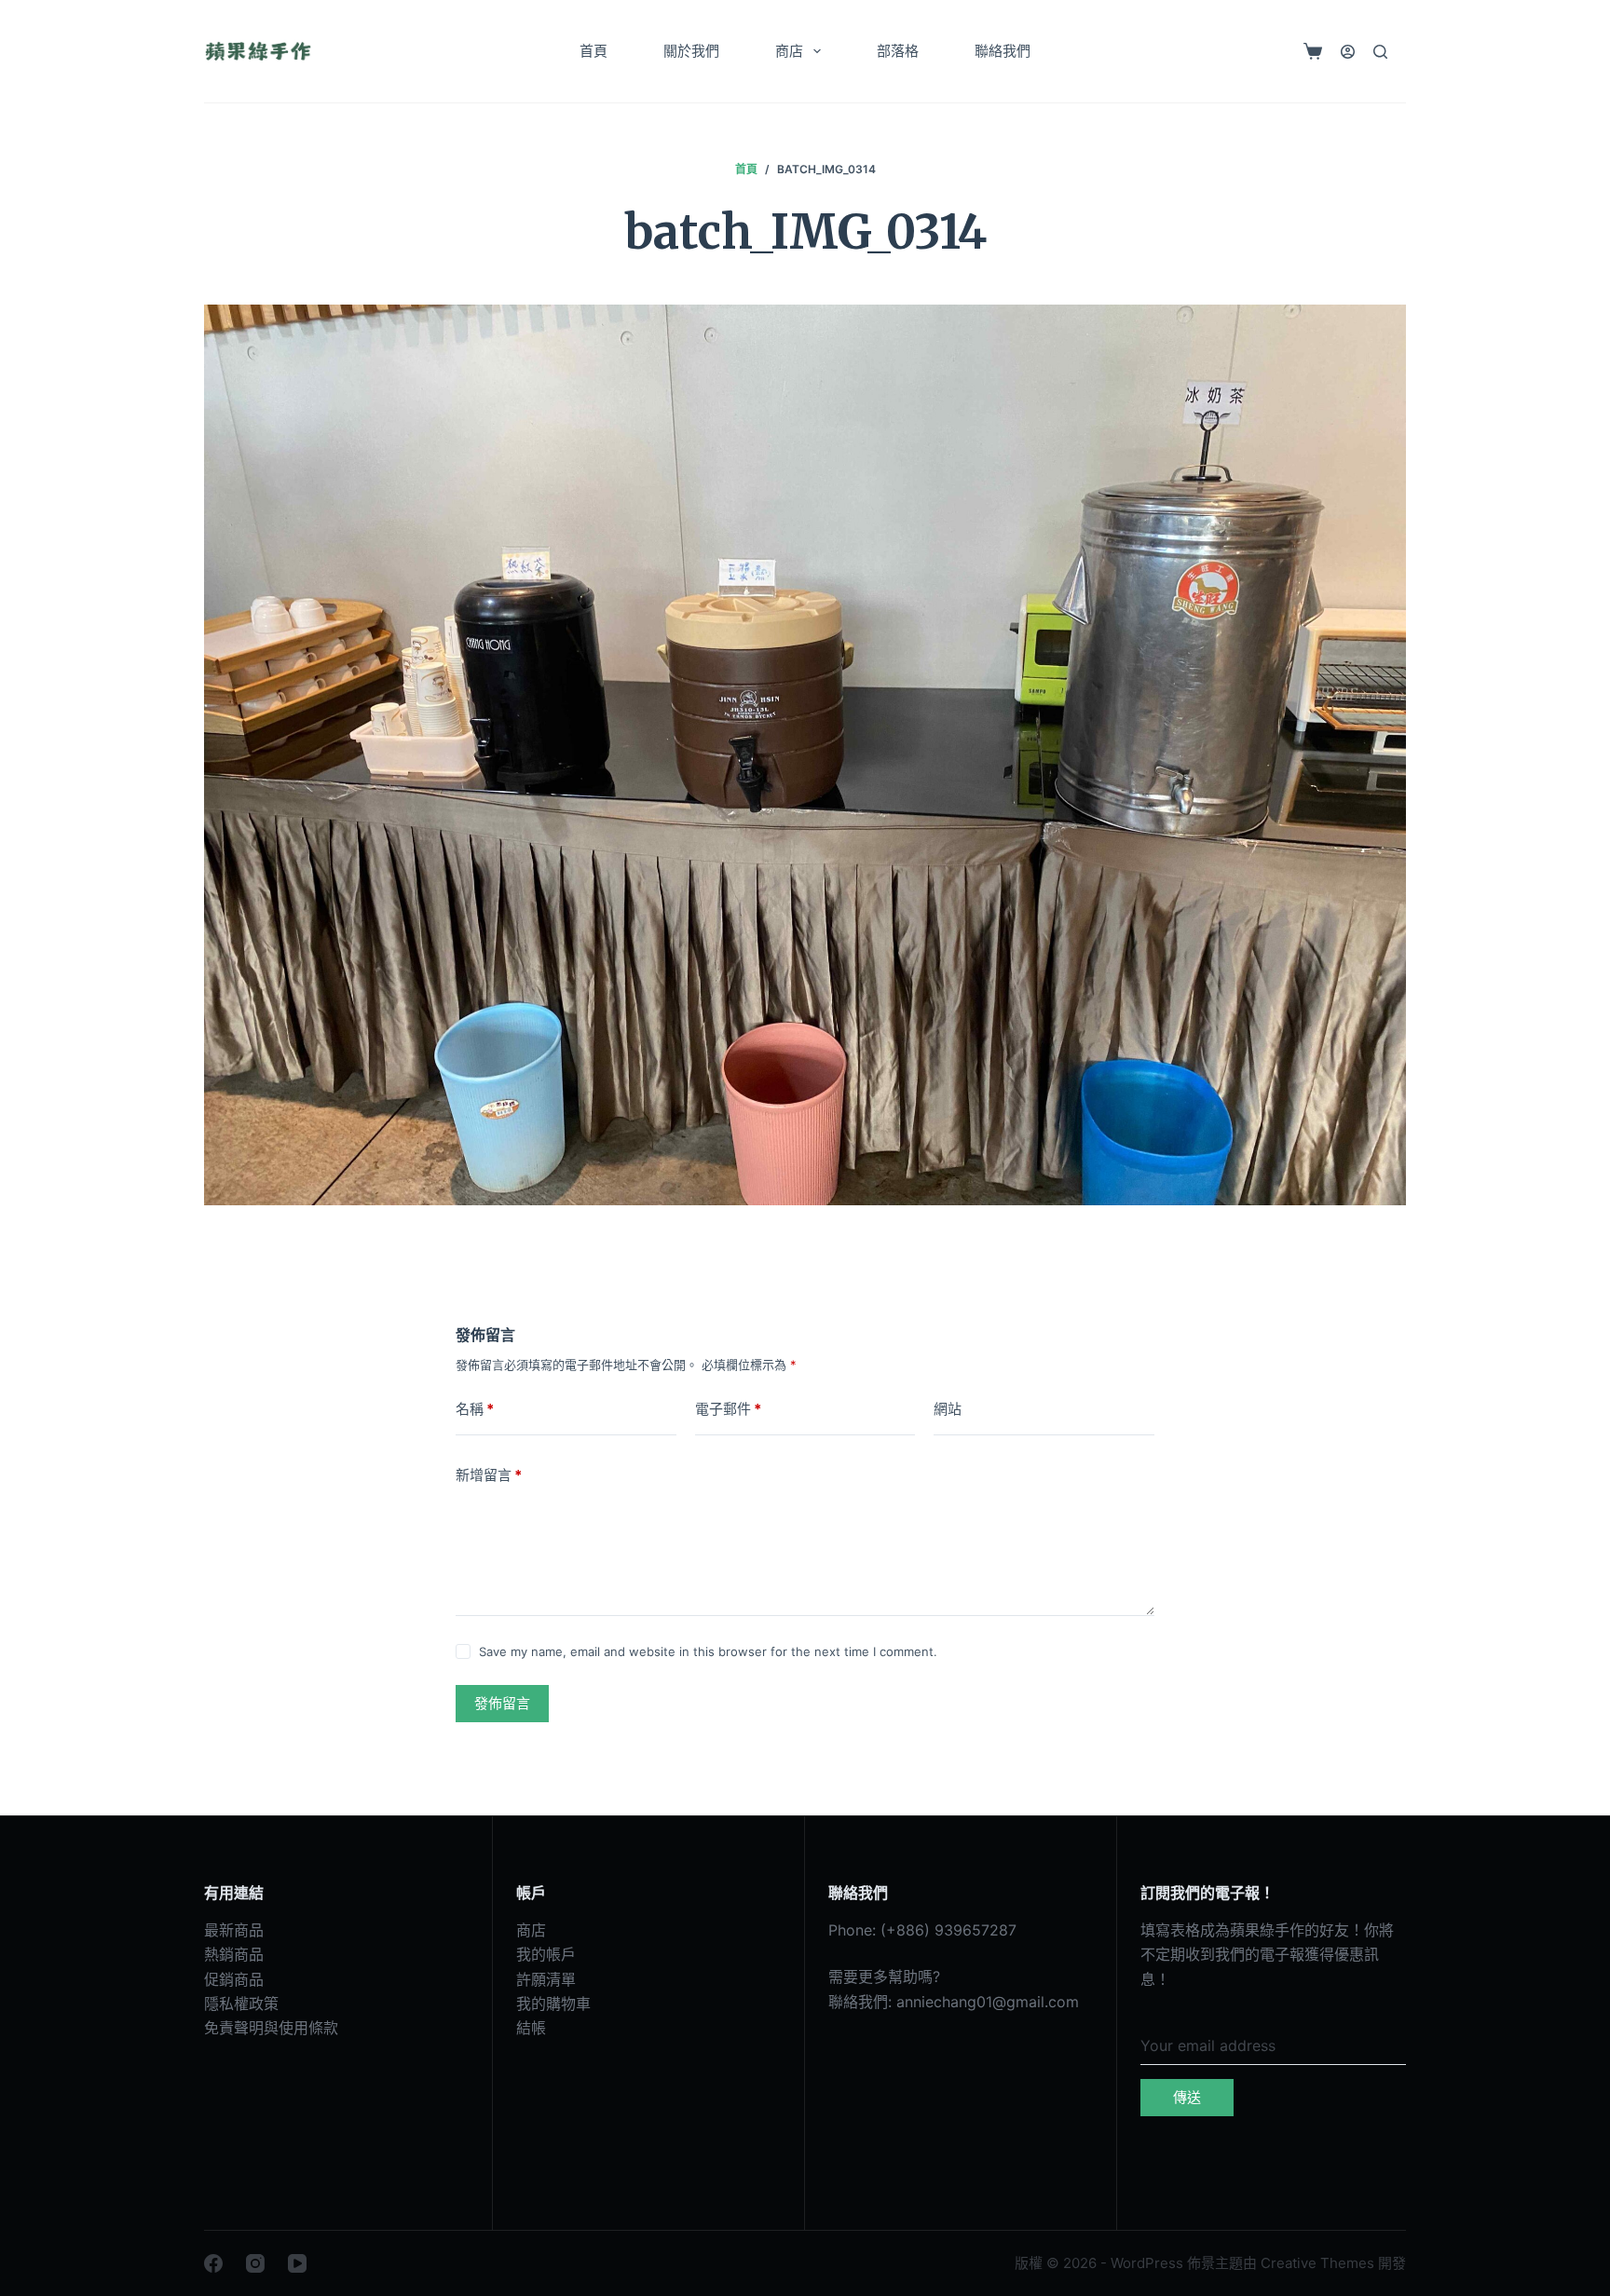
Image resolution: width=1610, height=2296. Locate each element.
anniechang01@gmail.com (988, 2002)
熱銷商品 (234, 1954)
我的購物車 (553, 2004)
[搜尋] (1380, 52)
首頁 (594, 51)
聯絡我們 (1003, 51)
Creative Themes (1317, 2263)
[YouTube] (297, 2263)
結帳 (531, 2028)
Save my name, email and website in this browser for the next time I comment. (708, 1651)
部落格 (898, 51)
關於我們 (691, 51)
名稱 (475, 1409)
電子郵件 (728, 1409)
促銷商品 (234, 1979)
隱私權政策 (241, 2004)
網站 (948, 1409)
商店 (789, 51)
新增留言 (489, 1475)
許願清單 (546, 1979)
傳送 (1187, 2097)
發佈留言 (502, 1703)
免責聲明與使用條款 (271, 2028)
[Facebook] (213, 2263)
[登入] (1348, 52)
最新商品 (234, 1930)
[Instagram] (255, 2263)
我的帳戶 (546, 1954)
